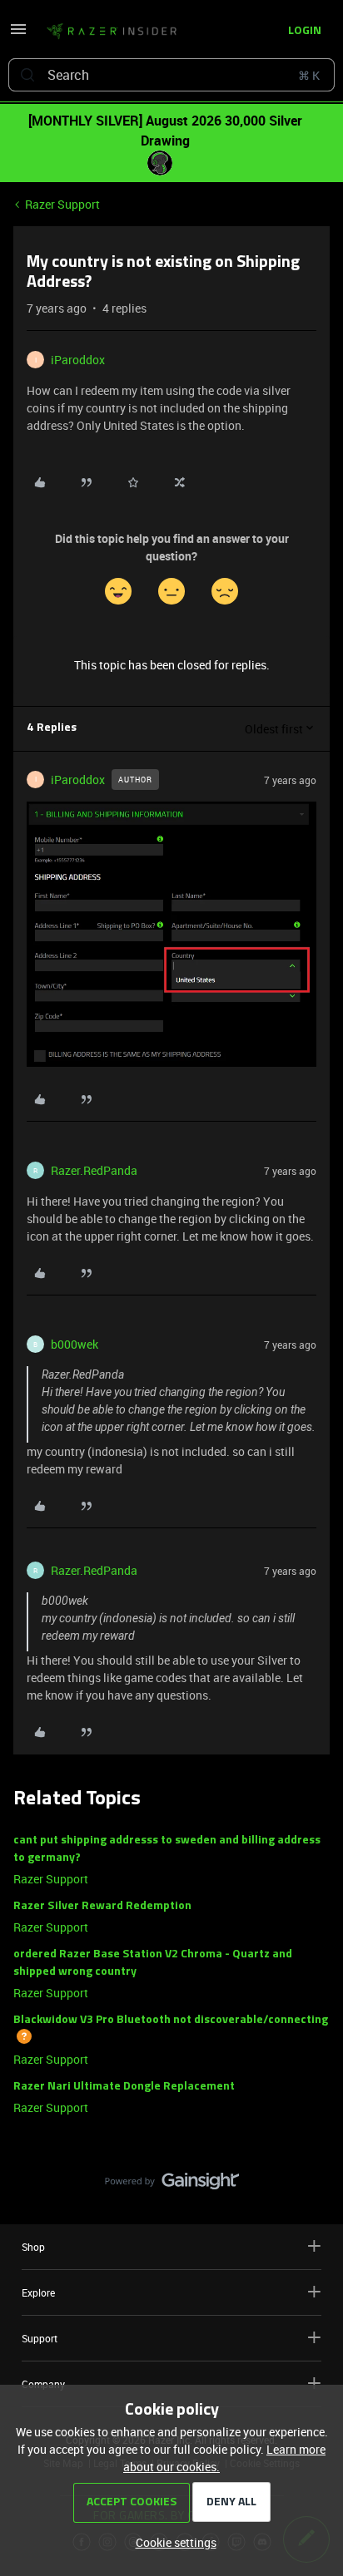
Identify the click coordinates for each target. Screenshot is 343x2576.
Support (40, 2338)
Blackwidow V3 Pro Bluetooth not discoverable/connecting (171, 2020)
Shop (33, 2247)
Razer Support (62, 204)
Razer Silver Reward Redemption (102, 1906)
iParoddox (78, 360)
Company (43, 2384)
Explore (38, 2292)
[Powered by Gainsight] (172, 2185)
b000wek (75, 1344)
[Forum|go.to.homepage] (112, 32)
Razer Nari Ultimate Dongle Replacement (124, 2087)
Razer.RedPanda (94, 1170)
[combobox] (171, 75)
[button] (18, 35)
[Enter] (27, 75)
